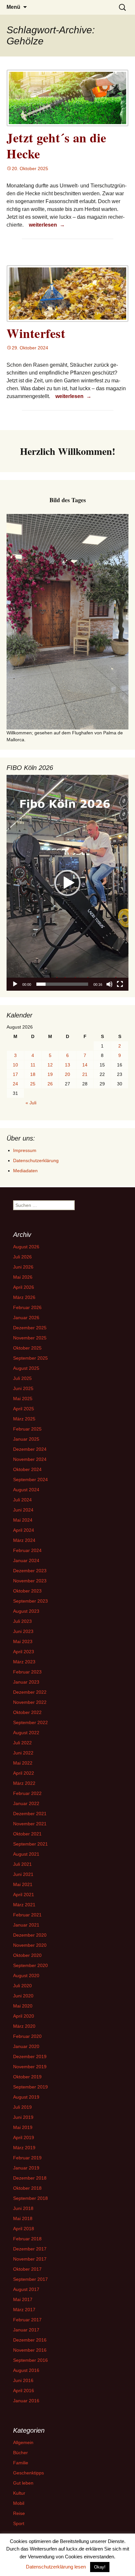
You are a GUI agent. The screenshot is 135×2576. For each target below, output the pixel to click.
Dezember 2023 (30, 1571)
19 (50, 1074)
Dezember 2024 (30, 1449)
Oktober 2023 (27, 1591)
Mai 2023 (23, 1641)
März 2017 (24, 2310)
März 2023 (24, 1662)
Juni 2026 (23, 1267)
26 (50, 1084)
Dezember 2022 (30, 1692)
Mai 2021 (23, 1884)
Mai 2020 (23, 2006)
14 (85, 1065)
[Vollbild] (120, 984)
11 (33, 1065)
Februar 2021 (27, 1915)
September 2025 (30, 1358)
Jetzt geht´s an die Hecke (57, 146)
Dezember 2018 (30, 2178)
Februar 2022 (27, 1793)
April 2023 (24, 1652)
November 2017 (30, 2259)
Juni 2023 (23, 1631)
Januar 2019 (26, 2168)
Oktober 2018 (27, 2188)
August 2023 (26, 1611)
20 (67, 1074)
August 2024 (26, 1490)
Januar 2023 (26, 1682)
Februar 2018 (27, 2239)
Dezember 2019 (30, 2056)
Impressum (25, 1150)
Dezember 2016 (30, 2340)
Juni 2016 (23, 2380)
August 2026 (26, 1247)
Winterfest (36, 333)
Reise (19, 2513)
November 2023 (30, 1581)
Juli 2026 (22, 1257)
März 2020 (24, 2026)
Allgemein (23, 2442)
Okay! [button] (100, 2567)
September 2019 (30, 2087)
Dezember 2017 (30, 2249)
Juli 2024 (22, 1500)
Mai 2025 (23, 1399)
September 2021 (30, 1844)
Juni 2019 (23, 2117)
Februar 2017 (27, 2320)
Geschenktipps (29, 2473)
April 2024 (24, 1530)
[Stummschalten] (109, 984)
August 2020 (26, 1976)
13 (67, 1065)
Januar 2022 (26, 1803)
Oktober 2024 (27, 1469)
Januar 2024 (26, 1560)
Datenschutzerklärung (36, 1160)
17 (15, 1074)
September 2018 (30, 2198)
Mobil (19, 2503)
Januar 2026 (26, 1318)
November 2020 (30, 1945)
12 (50, 1065)
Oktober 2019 (27, 2077)
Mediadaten (25, 1171)
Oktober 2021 (27, 1834)
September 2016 (30, 2360)
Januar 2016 (26, 2401)
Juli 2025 (22, 1378)
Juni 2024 (23, 1510)
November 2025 (30, 1338)
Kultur (19, 2493)
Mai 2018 (23, 2218)
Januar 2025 (26, 1439)
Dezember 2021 (30, 1814)
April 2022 (24, 1773)
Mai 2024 (23, 1520)
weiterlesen (48, 225)
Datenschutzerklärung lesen (56, 2567)
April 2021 (24, 1895)
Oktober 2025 (27, 1348)
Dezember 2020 (30, 1935)
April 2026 (24, 1287)
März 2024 (24, 1540)
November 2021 (30, 1824)
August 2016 (26, 2370)
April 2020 (24, 2016)
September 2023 (30, 1601)
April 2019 (24, 2137)
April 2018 (24, 2229)
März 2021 (24, 1905)
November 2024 (30, 1459)
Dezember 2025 (30, 1328)
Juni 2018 (23, 2208)
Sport (19, 2523)
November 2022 (30, 1702)
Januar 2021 (26, 1925)
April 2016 (24, 2391)
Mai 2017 (23, 2299)
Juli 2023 (22, 1621)
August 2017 (26, 2289)
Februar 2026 (27, 1307)
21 (85, 1074)
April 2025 (24, 1409)
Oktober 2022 (27, 1712)
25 (33, 1084)
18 (33, 1074)
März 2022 (24, 1783)
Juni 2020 (23, 1996)
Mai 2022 (23, 1763)
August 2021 (26, 1854)
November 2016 (30, 2350)
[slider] (62, 984)
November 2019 (30, 2067)
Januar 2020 (26, 2046)
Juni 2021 (23, 1874)
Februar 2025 (27, 1429)
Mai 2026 (23, 1277)
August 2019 (26, 2097)
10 (15, 1065)
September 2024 (30, 1480)
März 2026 (24, 1297)
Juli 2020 (22, 1986)
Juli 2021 (22, 1864)
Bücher (20, 2453)
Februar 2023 (27, 1672)
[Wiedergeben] (15, 984)
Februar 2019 (27, 2158)
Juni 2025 (23, 1388)
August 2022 (26, 1733)
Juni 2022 (23, 1753)
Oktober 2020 (27, 1955)
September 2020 (30, 1965)
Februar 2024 (27, 1550)
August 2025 (26, 1368)
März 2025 (24, 1419)
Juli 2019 (22, 2107)
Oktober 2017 (27, 2269)
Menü (13, 7)
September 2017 (30, 2279)
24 (15, 1084)
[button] (67, 883)
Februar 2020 (27, 2036)
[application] (67, 883)
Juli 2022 (22, 1743)
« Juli (31, 1103)
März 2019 (24, 2148)
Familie (21, 2463)
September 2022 (30, 1722)
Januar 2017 (26, 2330)
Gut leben (23, 2483)
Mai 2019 (23, 2127)
